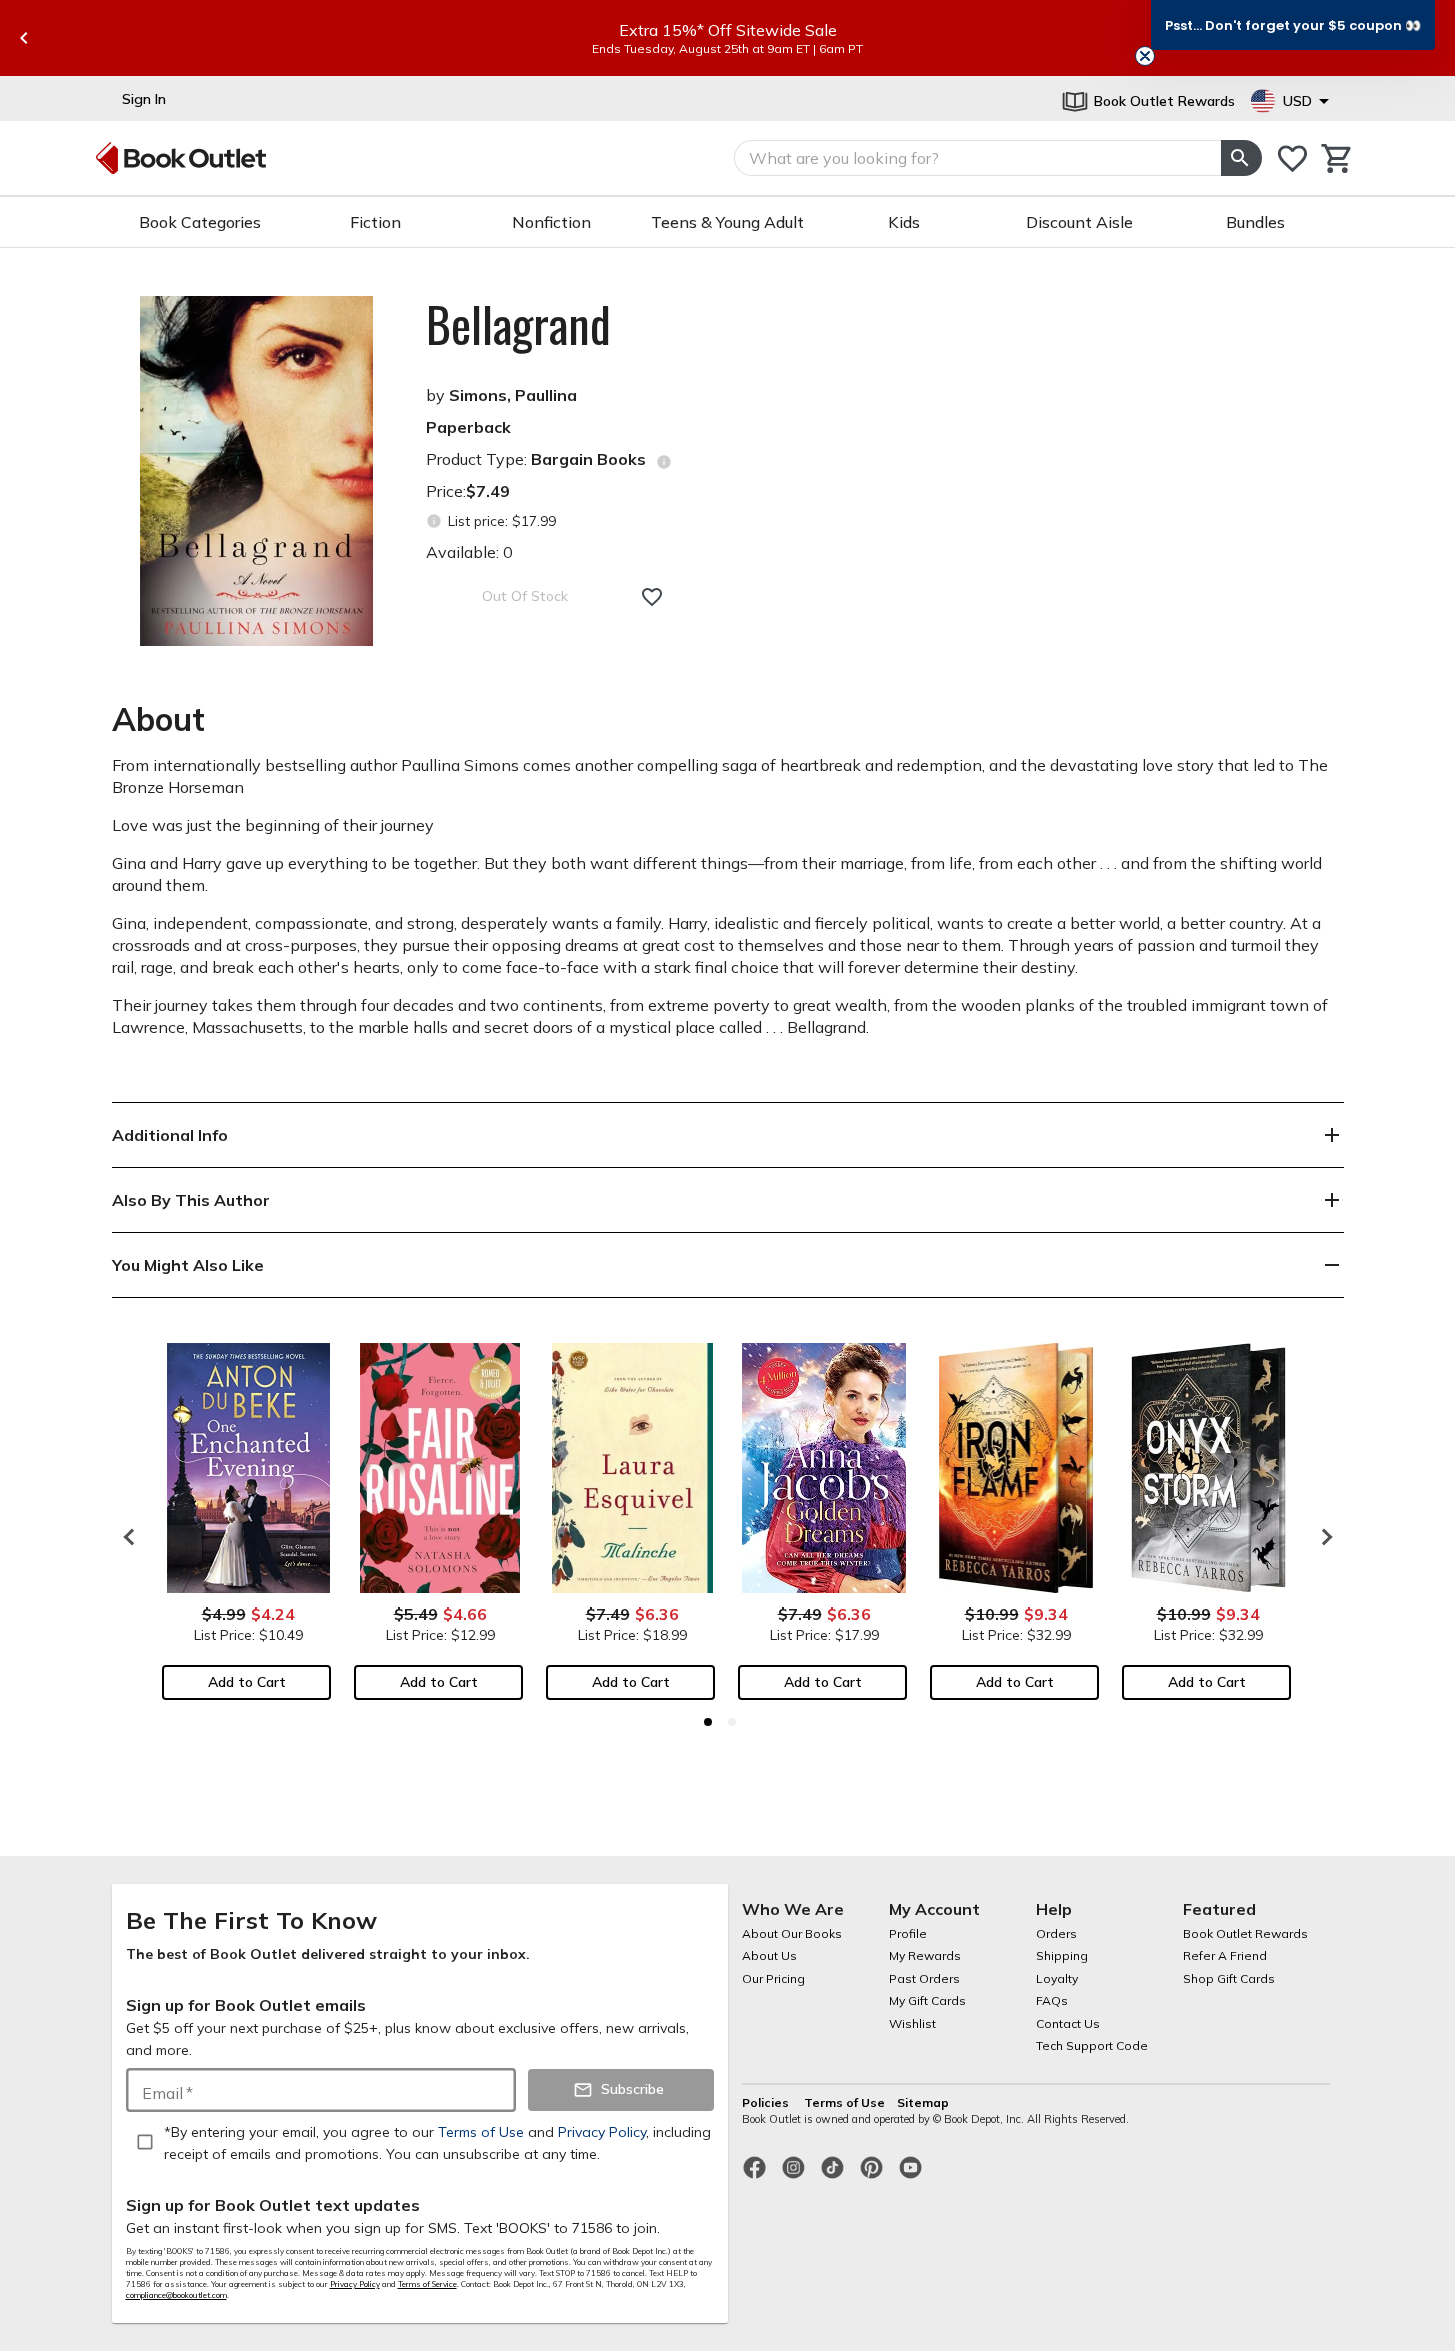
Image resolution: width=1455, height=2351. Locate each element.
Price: (468, 491)
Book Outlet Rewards (1245, 1933)
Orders (1056, 1933)
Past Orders (924, 1978)
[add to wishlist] (652, 597)
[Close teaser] (1145, 56)
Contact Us (1068, 2023)
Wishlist (912, 2023)
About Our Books (792, 1933)
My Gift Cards (927, 2000)
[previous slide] (24, 38)
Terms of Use (844, 2102)
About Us (769, 1955)
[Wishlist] (1292, 158)
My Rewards (925, 1955)
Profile (908, 1933)
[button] (1293, 25)
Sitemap (923, 2102)
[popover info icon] (664, 462)
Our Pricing (773, 1978)
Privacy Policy (355, 2284)
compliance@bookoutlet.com (176, 2295)
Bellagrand (518, 324)
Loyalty (1057, 1978)
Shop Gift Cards (1229, 1978)
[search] (1241, 158)
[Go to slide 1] (708, 1722)
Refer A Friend (1225, 1955)
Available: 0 (469, 552)
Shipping (1062, 1955)
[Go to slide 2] (732, 1722)
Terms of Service (427, 2284)
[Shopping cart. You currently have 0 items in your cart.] (1337, 158)
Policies (767, 2102)
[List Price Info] (434, 521)
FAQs (1052, 2000)
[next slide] (1322, 1537)
